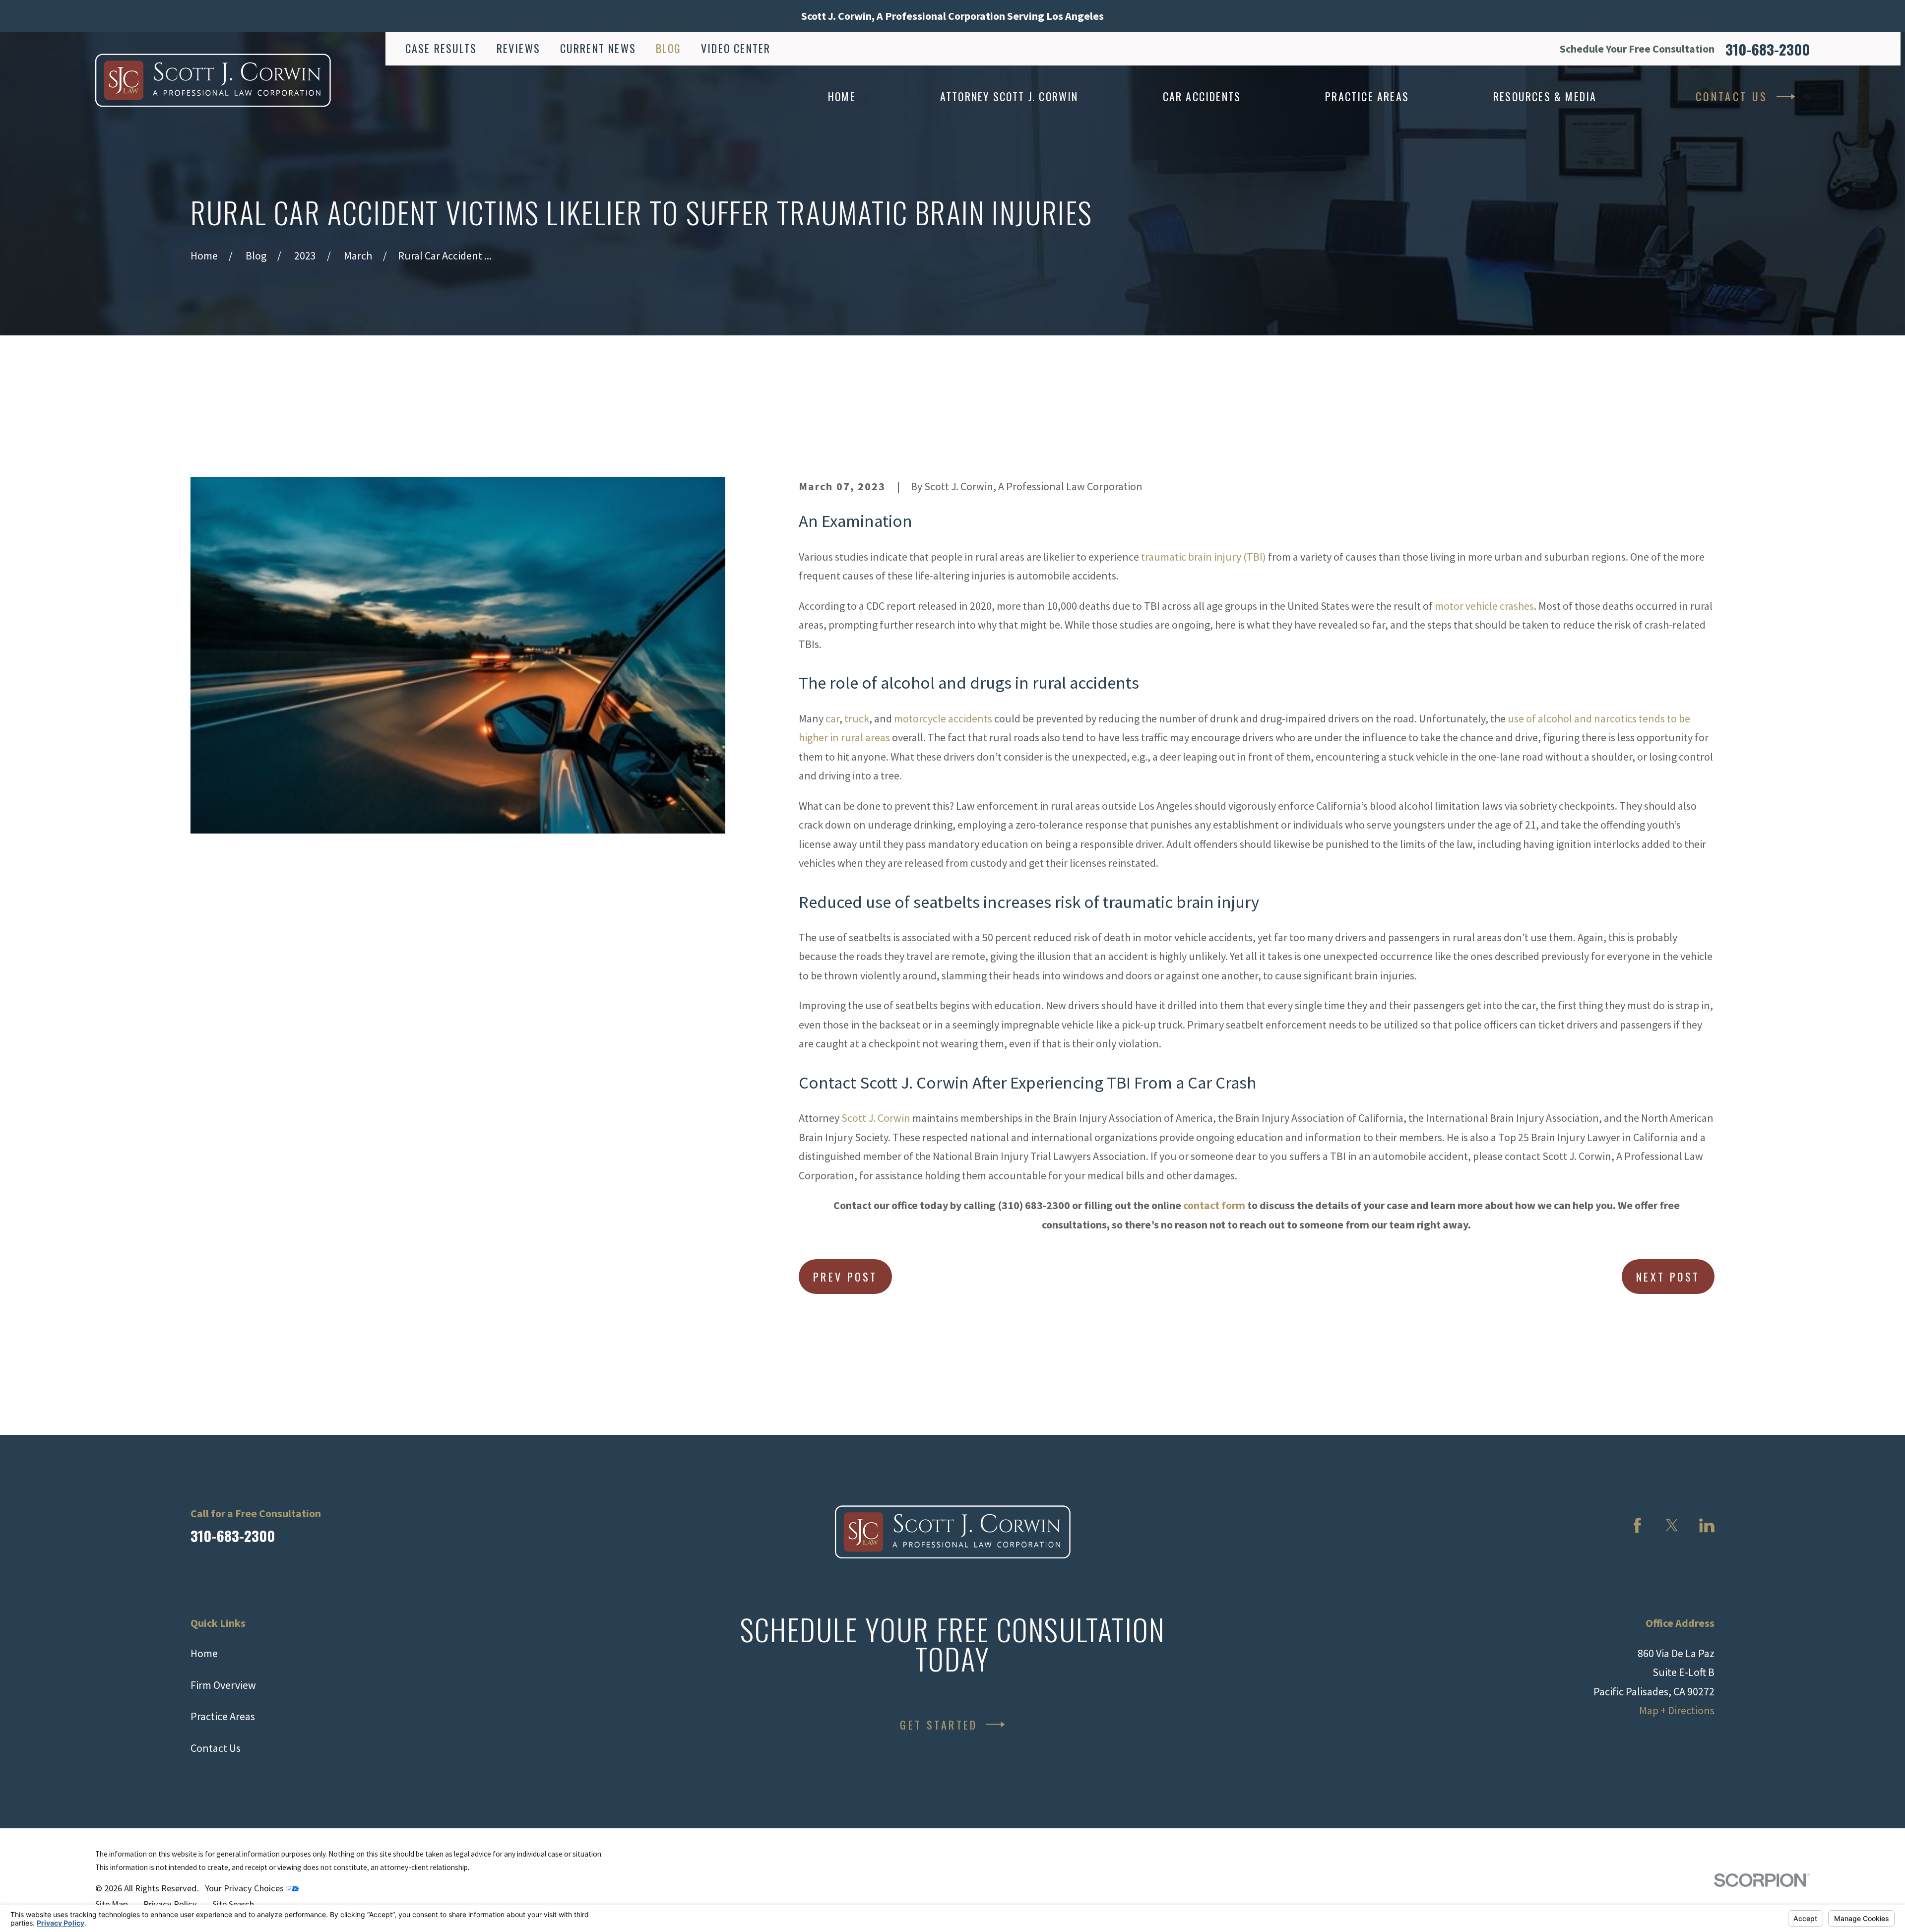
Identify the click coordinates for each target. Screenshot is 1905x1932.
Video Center (736, 48)
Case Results (441, 48)
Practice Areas (223, 1716)
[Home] (213, 80)
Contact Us (1732, 96)
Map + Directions (1677, 1710)
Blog (669, 48)
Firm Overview (223, 1685)
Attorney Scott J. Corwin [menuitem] (1009, 96)
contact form (1214, 1205)
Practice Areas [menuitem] (1367, 96)
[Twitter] (1672, 1525)
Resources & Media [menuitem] (1545, 96)
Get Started (939, 1725)
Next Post (1668, 1277)
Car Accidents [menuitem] (1202, 96)
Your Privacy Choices (245, 1888)
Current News (598, 48)
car (832, 718)
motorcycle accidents (943, 718)
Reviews (518, 48)
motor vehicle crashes (1484, 606)
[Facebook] (1637, 1525)
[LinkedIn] (1707, 1525)
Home (204, 1653)
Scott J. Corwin (876, 1118)
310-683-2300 (1768, 49)
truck (857, 718)
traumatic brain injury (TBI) (1204, 557)
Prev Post (845, 1277)
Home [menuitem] (842, 96)
